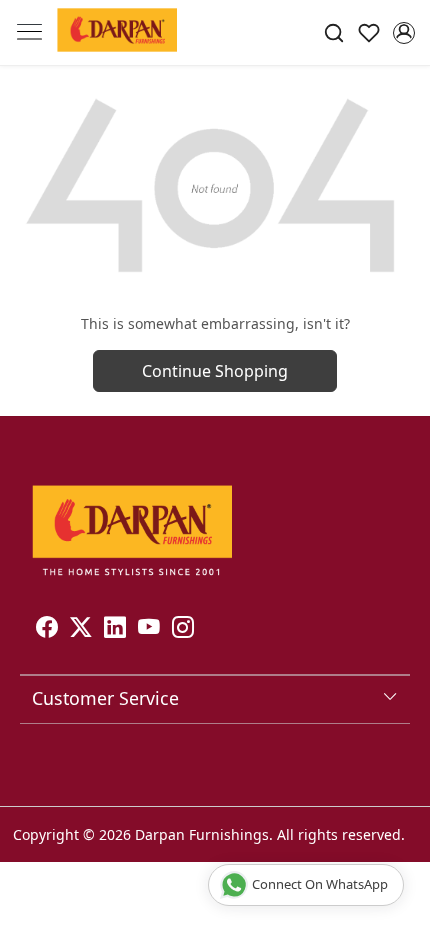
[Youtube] (149, 629)
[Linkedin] (115, 629)
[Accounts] (403, 33)
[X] (81, 629)
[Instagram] (183, 629)
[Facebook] (47, 629)
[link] (334, 32)
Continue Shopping (215, 371)
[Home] (117, 33)
